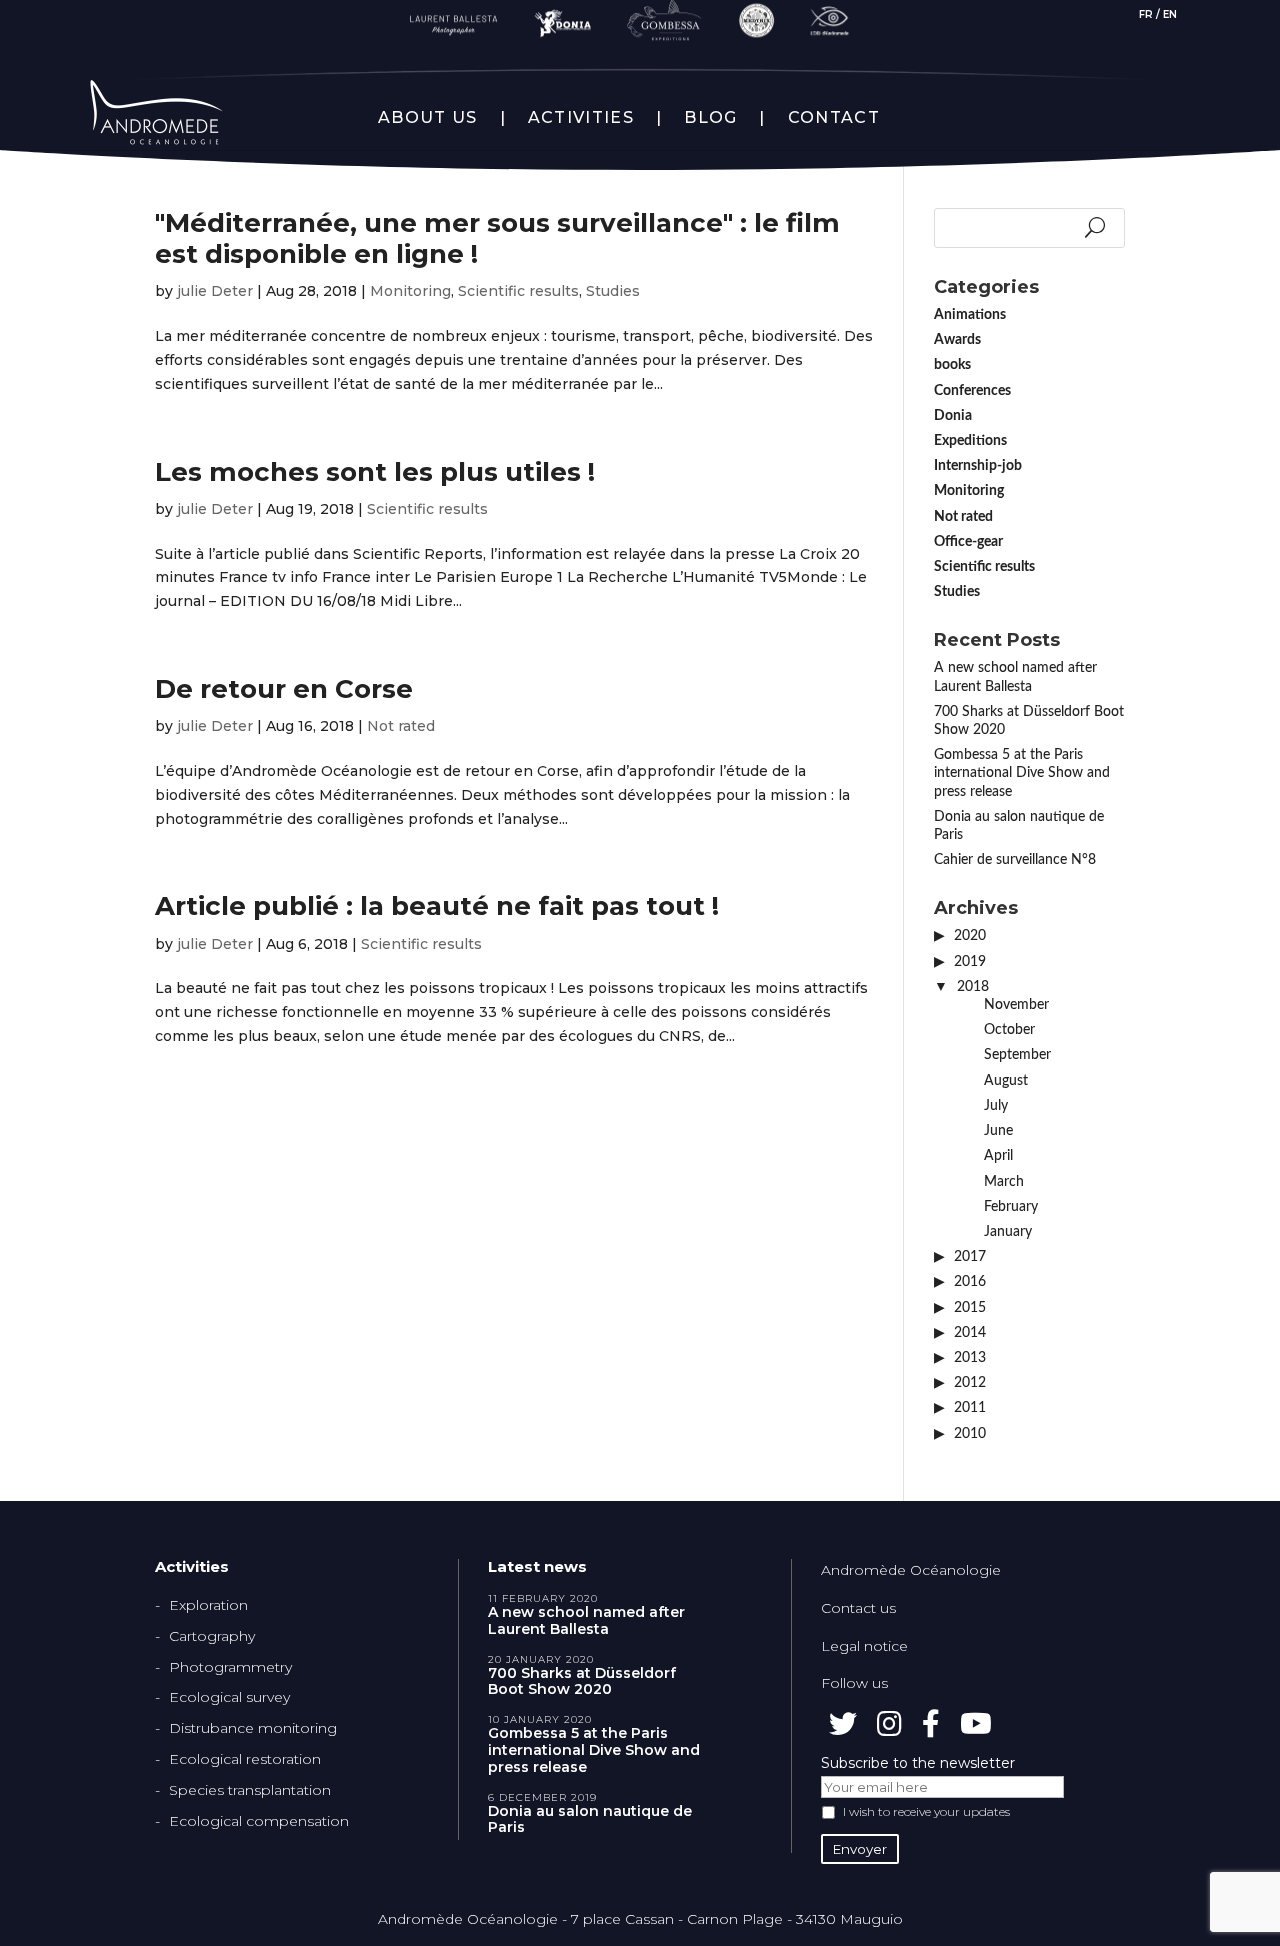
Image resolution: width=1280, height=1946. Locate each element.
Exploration (208, 1605)
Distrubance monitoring (253, 1728)
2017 (970, 1257)
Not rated (401, 726)
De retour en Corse (284, 689)
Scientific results (518, 291)
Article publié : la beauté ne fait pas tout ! (437, 906)
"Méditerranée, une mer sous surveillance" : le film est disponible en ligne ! (497, 238)
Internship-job (978, 466)
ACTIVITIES (581, 118)
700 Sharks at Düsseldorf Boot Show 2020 (582, 1682)
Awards (957, 340)
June (998, 1131)
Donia (953, 416)
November (1016, 1005)
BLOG (710, 118)
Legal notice (864, 1646)
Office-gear (968, 542)
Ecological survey (229, 1697)
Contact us (858, 1608)
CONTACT (834, 118)
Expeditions (970, 441)
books (952, 365)
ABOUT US (427, 118)
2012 (970, 1383)
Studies (613, 291)
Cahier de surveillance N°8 (1015, 860)
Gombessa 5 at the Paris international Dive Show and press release (1022, 773)
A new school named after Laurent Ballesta (586, 1621)
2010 (970, 1434)
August (1006, 1081)
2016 (970, 1282)
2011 (970, 1408)
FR (1146, 14)
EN (1170, 14)
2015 (970, 1308)
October (1009, 1030)
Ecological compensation (259, 1821)
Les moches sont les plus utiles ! (375, 472)
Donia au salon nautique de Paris (590, 1820)
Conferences (972, 391)
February (1011, 1207)
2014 (970, 1333)
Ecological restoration (245, 1759)
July (996, 1106)
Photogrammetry (230, 1667)
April (998, 1156)
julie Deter (215, 291)
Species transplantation (250, 1790)
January (1008, 1232)
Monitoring (410, 291)
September (1017, 1055)
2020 (970, 936)
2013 (970, 1358)
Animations (970, 315)
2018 (973, 987)
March (1004, 1182)
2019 (970, 962)
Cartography (212, 1636)
